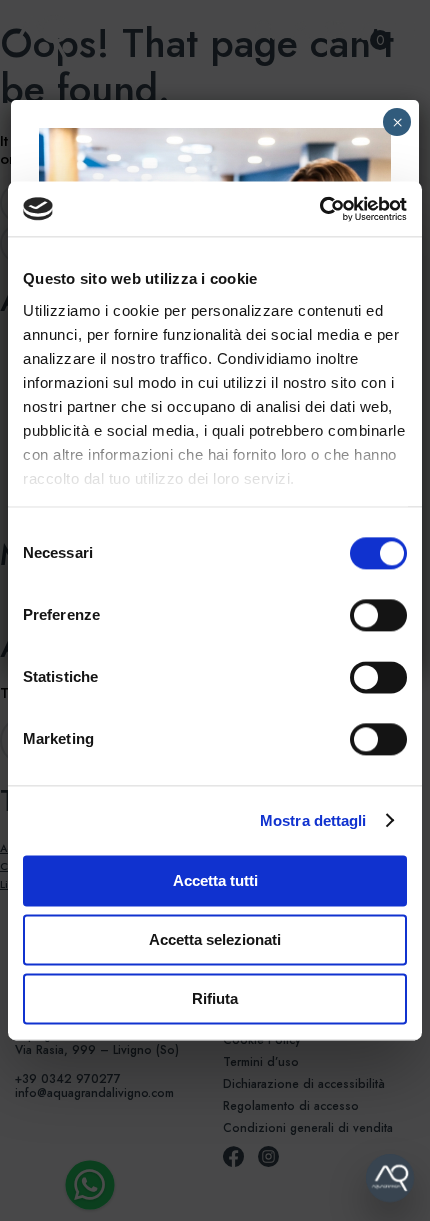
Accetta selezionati (215, 939)
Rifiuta (215, 998)
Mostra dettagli (313, 820)
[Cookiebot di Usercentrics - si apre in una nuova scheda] (319, 209)
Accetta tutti (215, 880)
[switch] (356, 615)
